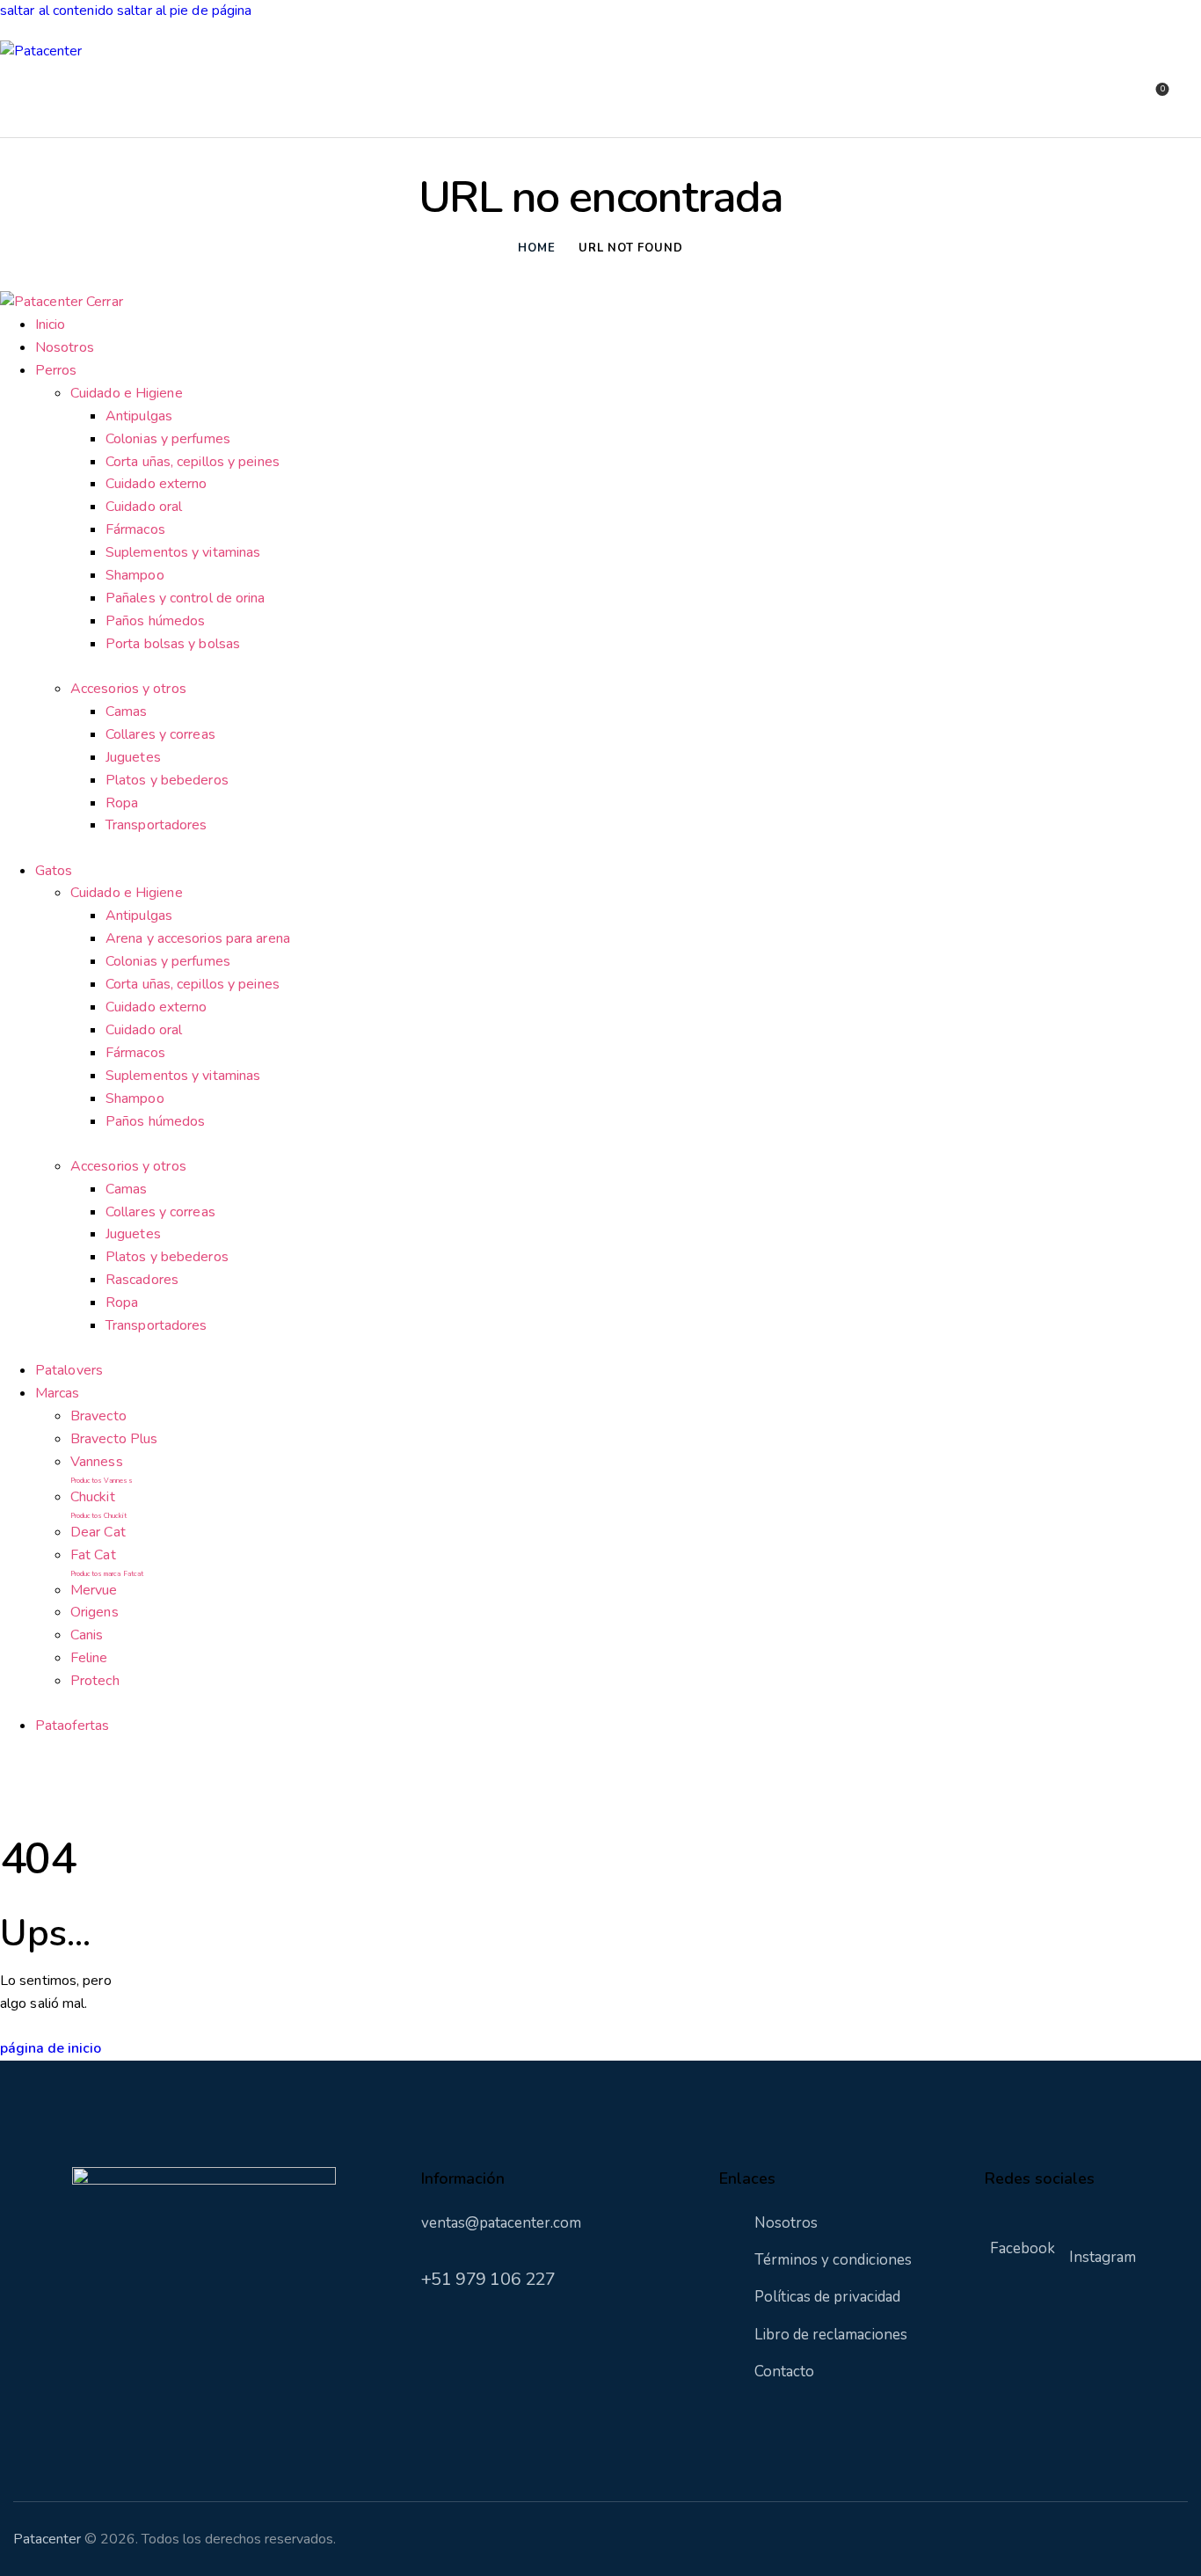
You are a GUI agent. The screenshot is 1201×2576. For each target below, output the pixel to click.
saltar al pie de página (184, 11)
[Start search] (1190, 99)
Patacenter (47, 2539)
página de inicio (51, 2048)
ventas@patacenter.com (501, 2223)
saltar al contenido (57, 11)
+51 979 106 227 (488, 2279)
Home (536, 248)
